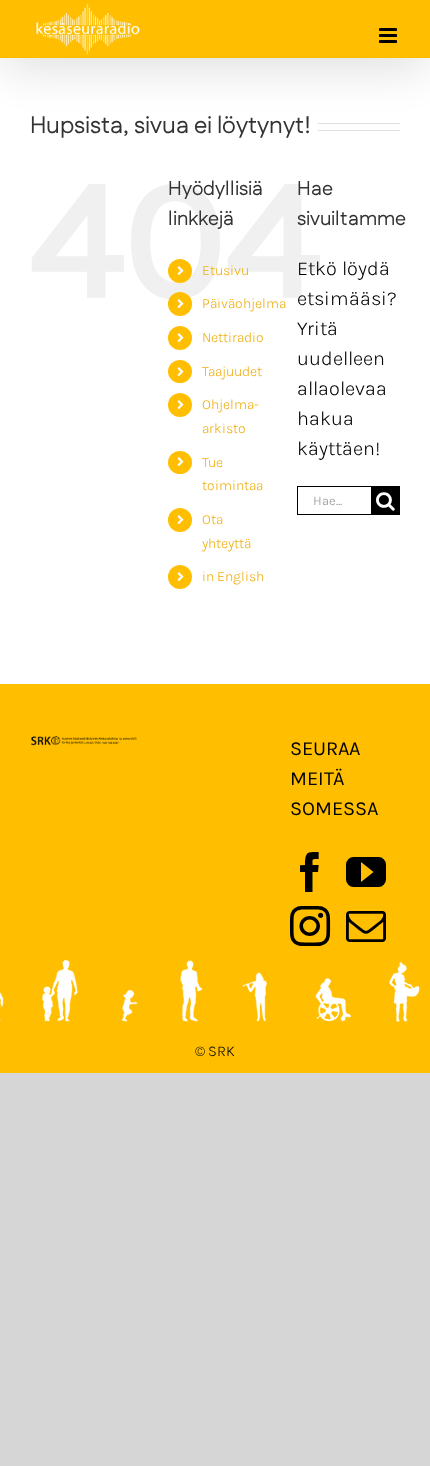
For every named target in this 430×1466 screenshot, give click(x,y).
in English (233, 576)
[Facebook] (310, 872)
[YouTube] (366, 872)
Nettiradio (233, 337)
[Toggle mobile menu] (389, 35)
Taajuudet (232, 371)
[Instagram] (310, 926)
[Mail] (366, 926)
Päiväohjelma (244, 303)
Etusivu (225, 270)
